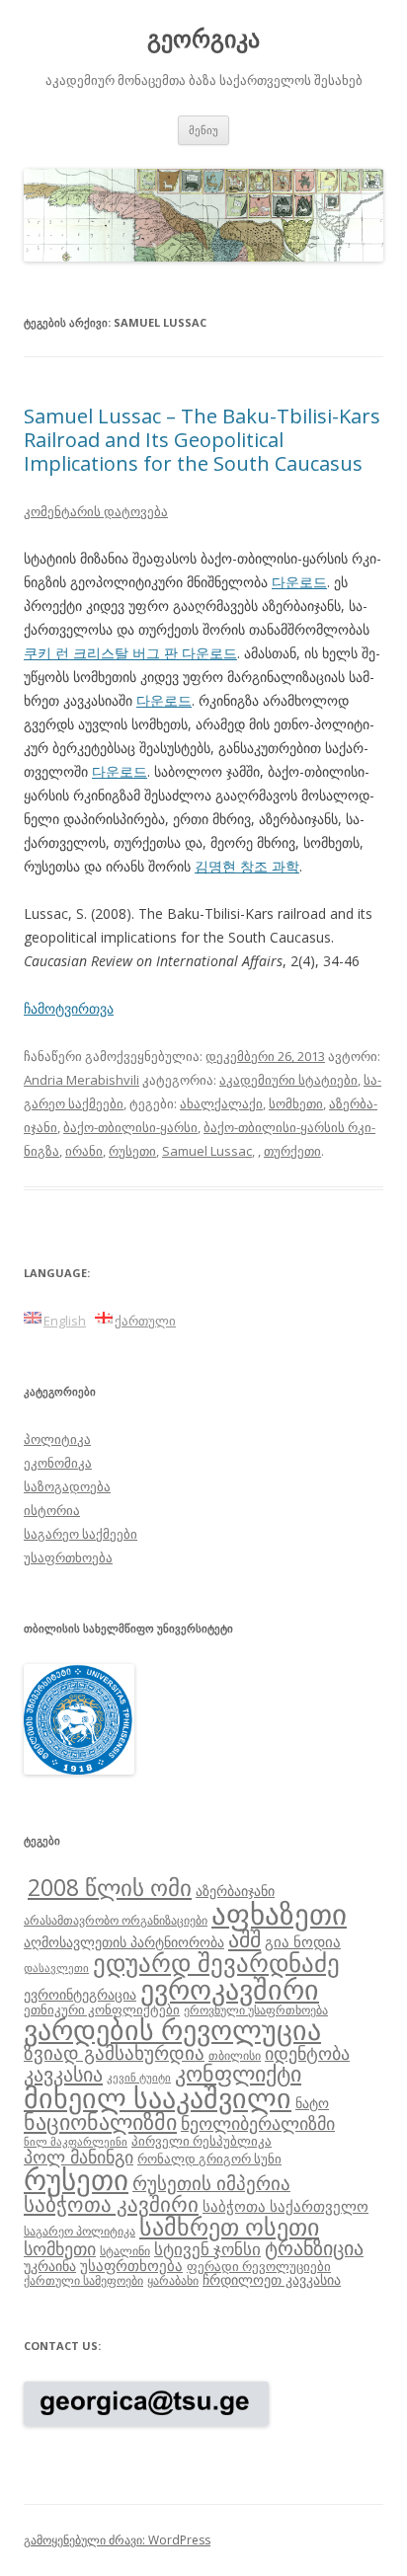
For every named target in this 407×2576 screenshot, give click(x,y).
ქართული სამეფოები (83, 2280)
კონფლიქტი (238, 2073)
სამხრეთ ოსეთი (229, 2226)
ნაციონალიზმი (100, 2121)
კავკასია (63, 2074)
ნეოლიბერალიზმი (258, 2123)
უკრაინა (50, 2266)
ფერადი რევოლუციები (259, 2266)
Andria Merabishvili (81, 1080)
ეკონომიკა (58, 1463)
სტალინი (125, 2250)
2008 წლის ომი (110, 1887)
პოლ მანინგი (79, 2157)
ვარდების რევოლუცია (172, 2029)
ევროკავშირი (230, 1989)
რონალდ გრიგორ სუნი (209, 2159)
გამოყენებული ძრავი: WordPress (117, 2540)
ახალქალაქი (221, 1103)
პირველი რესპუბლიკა (202, 2141)
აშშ (244, 1939)
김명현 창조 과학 (247, 866)
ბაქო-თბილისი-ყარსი (130, 1127)
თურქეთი (292, 1151)
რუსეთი (132, 1151)
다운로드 (299, 582)
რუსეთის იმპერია (211, 2183)
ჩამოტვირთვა (69, 1008)
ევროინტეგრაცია (80, 1994)
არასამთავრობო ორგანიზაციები (116, 1920)
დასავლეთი (56, 1968)
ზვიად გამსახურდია (114, 2053)
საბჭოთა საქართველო (285, 2206)
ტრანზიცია (314, 2248)
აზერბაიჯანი (235, 1891)
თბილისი (235, 2055)
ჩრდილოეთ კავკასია (272, 2279)
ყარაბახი (173, 2280)
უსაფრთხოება (68, 1557)
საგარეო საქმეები (81, 1534)
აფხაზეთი (279, 1914)
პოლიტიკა (57, 1439)
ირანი (84, 1151)
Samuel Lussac (207, 1151)
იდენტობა (307, 2053)
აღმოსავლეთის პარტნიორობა (124, 1942)
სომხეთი (296, 1103)
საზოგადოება (67, 1486)
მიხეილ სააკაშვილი (158, 2098)
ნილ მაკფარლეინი (76, 2142)
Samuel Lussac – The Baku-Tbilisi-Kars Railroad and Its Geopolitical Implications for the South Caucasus (202, 440)
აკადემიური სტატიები (288, 1080)
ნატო (312, 2103)
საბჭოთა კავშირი (111, 2204)
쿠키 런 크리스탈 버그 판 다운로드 (130, 653)
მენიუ (203, 130)
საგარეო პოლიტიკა (80, 2231)
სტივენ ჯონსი (207, 2249)
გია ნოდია (303, 1941)
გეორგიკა (203, 39)
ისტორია (52, 1510)
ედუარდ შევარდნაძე (216, 1962)
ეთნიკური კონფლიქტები (102, 2009)
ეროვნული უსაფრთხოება (256, 2009)
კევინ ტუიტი (139, 2078)
